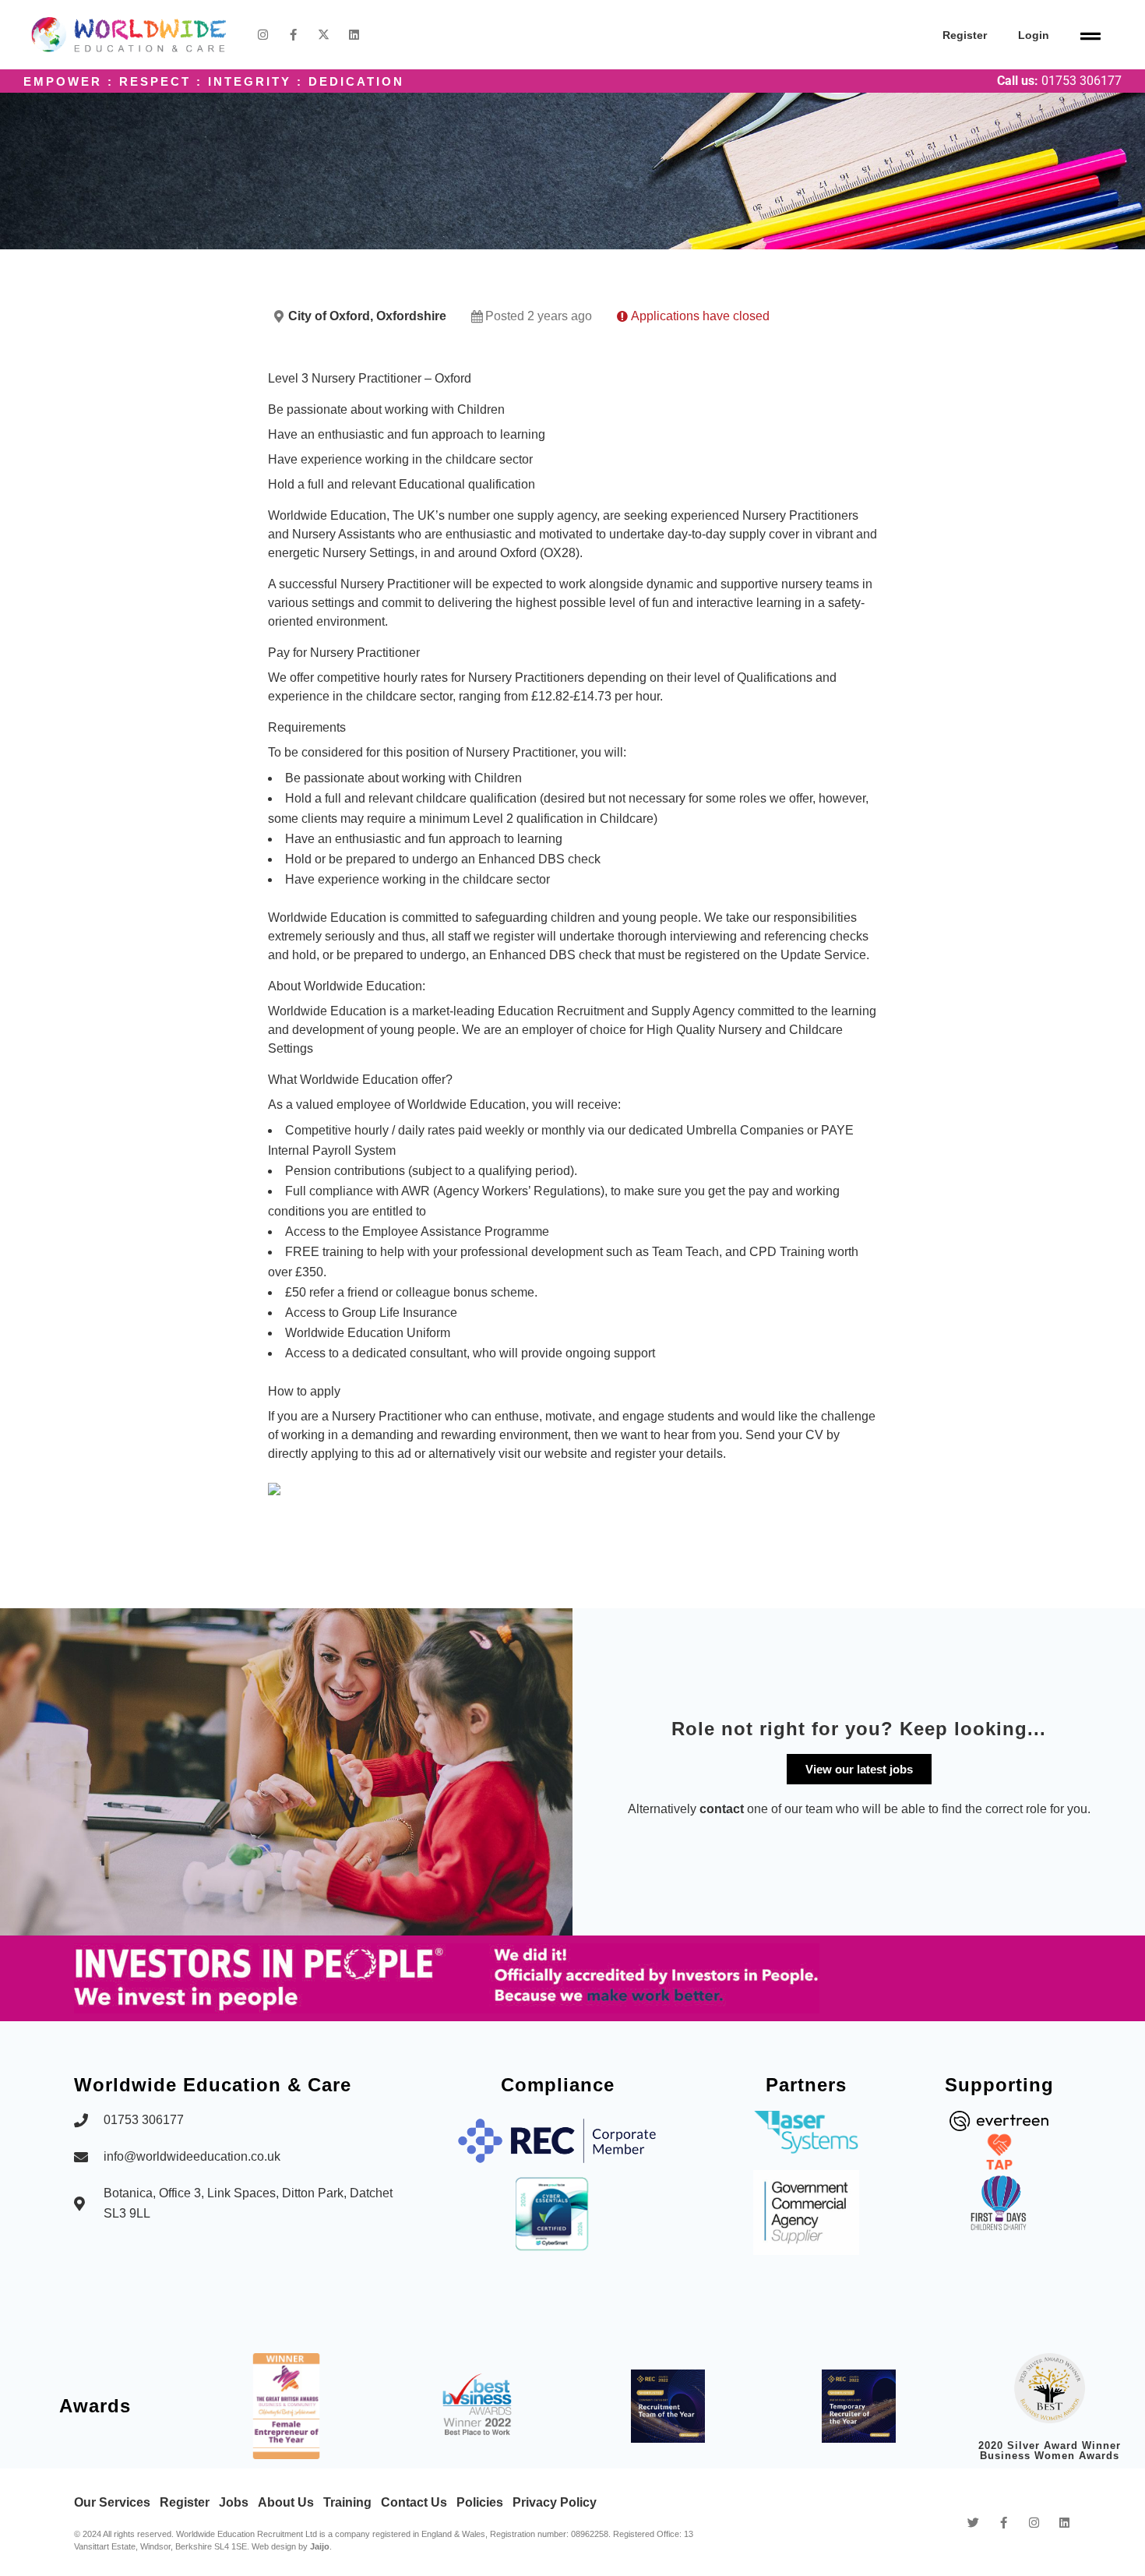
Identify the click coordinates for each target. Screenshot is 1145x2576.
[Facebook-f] (293, 35)
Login (1034, 35)
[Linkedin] (354, 35)
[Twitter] (973, 2523)
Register (965, 35)
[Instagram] (263, 35)
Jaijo (320, 2546)
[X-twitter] (324, 35)
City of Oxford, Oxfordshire (367, 316)
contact (722, 1809)
